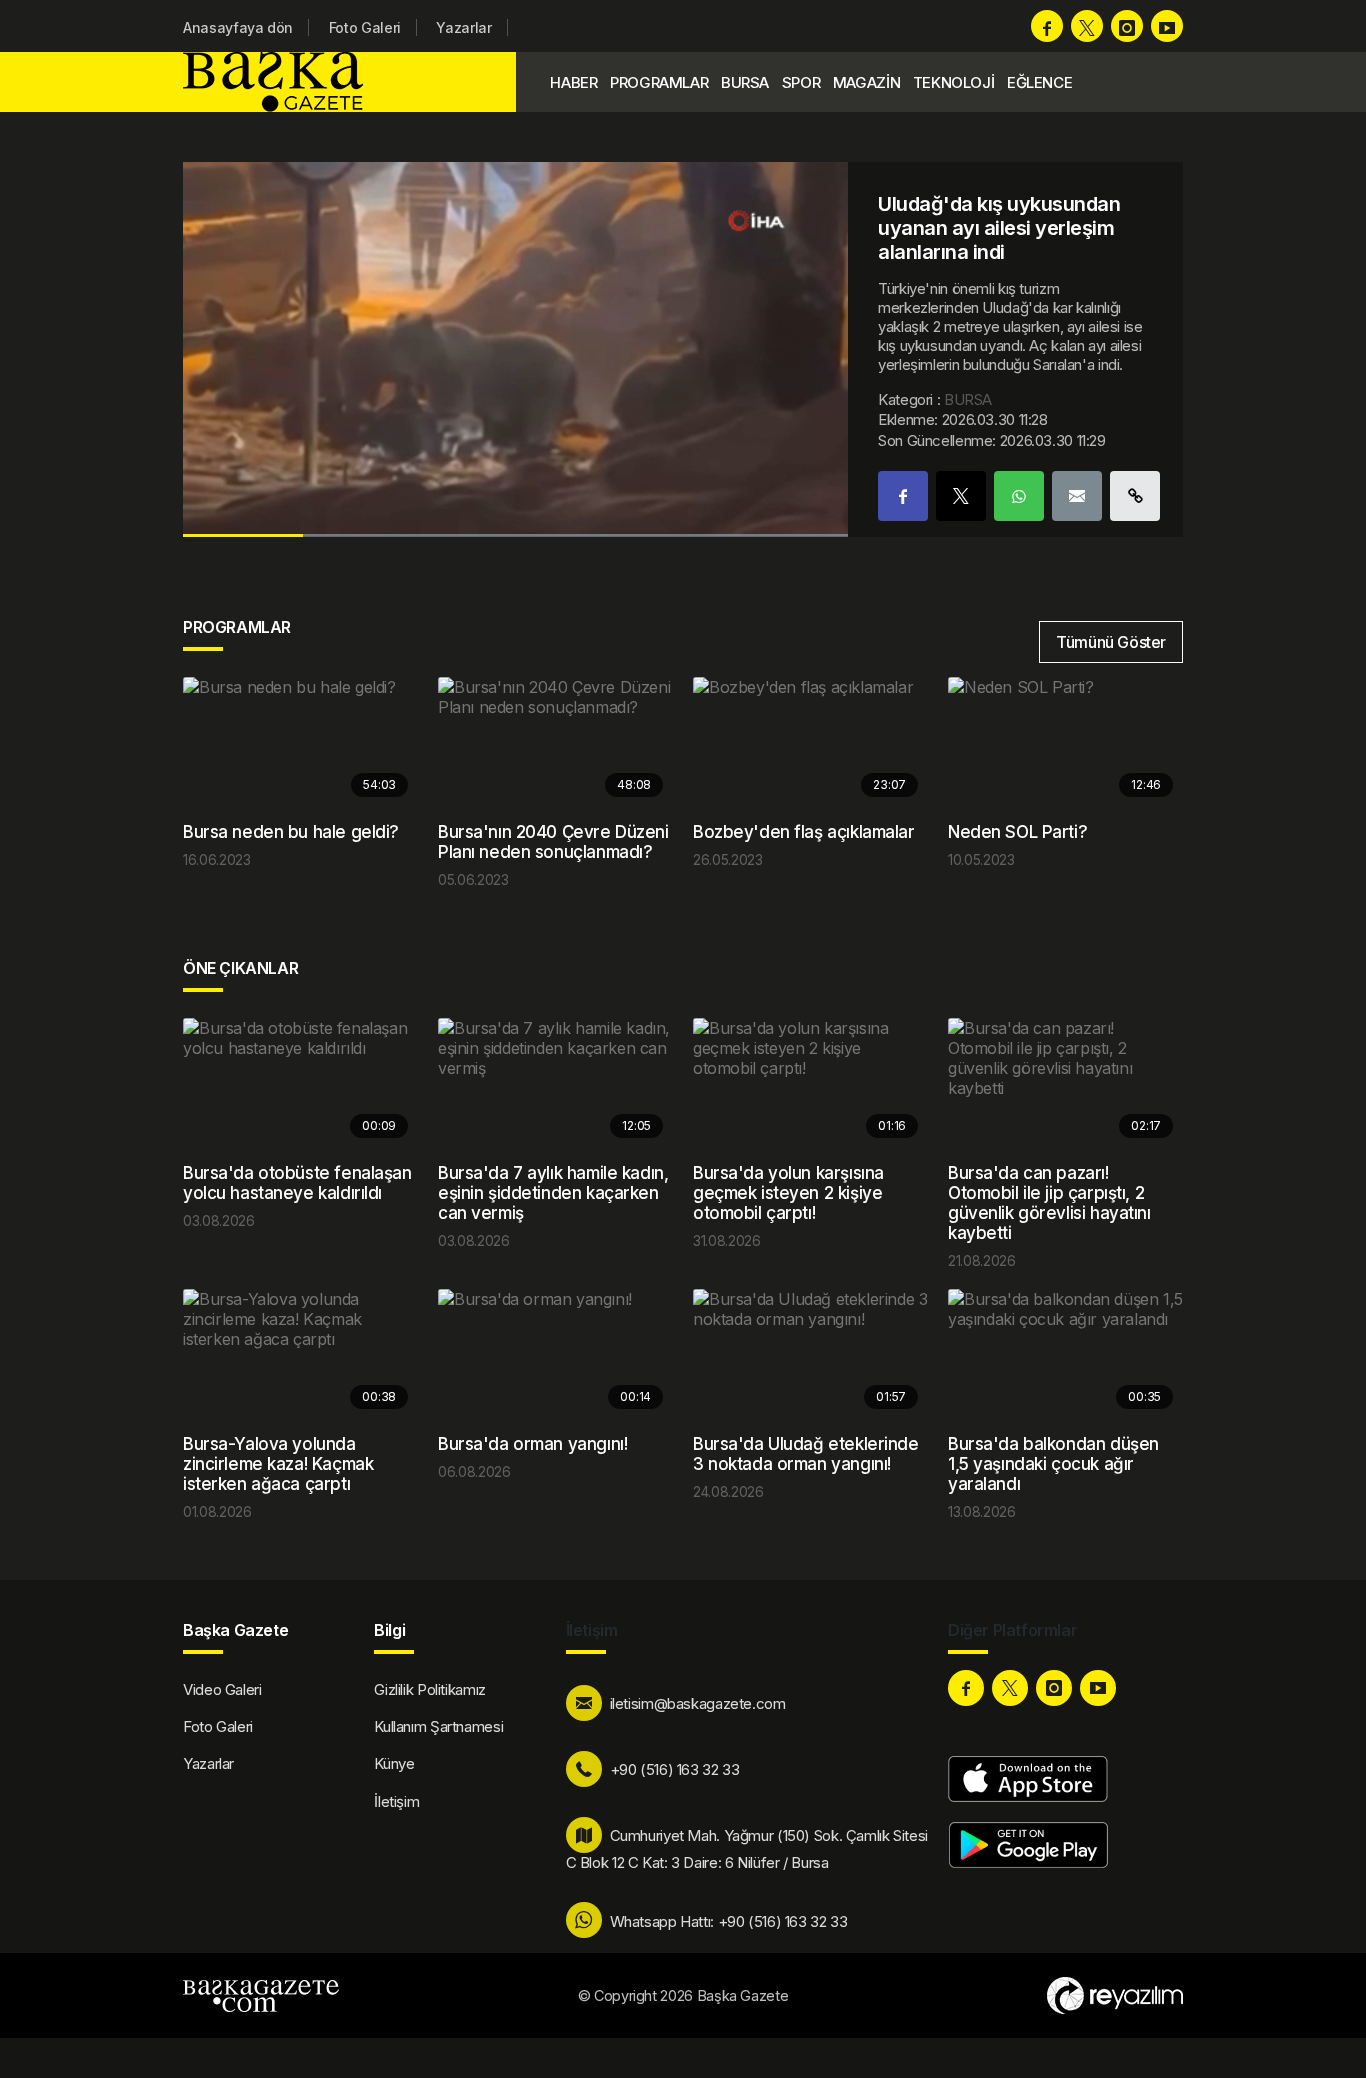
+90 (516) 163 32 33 (675, 1769)
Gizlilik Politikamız (430, 1689)
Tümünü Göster (1111, 642)
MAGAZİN (866, 82)
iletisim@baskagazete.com (698, 1703)
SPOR (801, 82)
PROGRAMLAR (659, 82)
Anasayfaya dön (238, 27)
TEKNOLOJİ (954, 82)
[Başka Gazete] (278, 82)
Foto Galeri (365, 27)
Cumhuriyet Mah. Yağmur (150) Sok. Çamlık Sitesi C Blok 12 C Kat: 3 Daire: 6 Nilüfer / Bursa (747, 1849)
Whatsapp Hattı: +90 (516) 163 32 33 (729, 1921)
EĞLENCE (1039, 82)
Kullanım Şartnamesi (438, 1726)
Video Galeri (222, 1689)
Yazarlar (463, 27)
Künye (394, 1763)
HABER (573, 82)
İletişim (396, 1801)
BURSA (745, 82)
